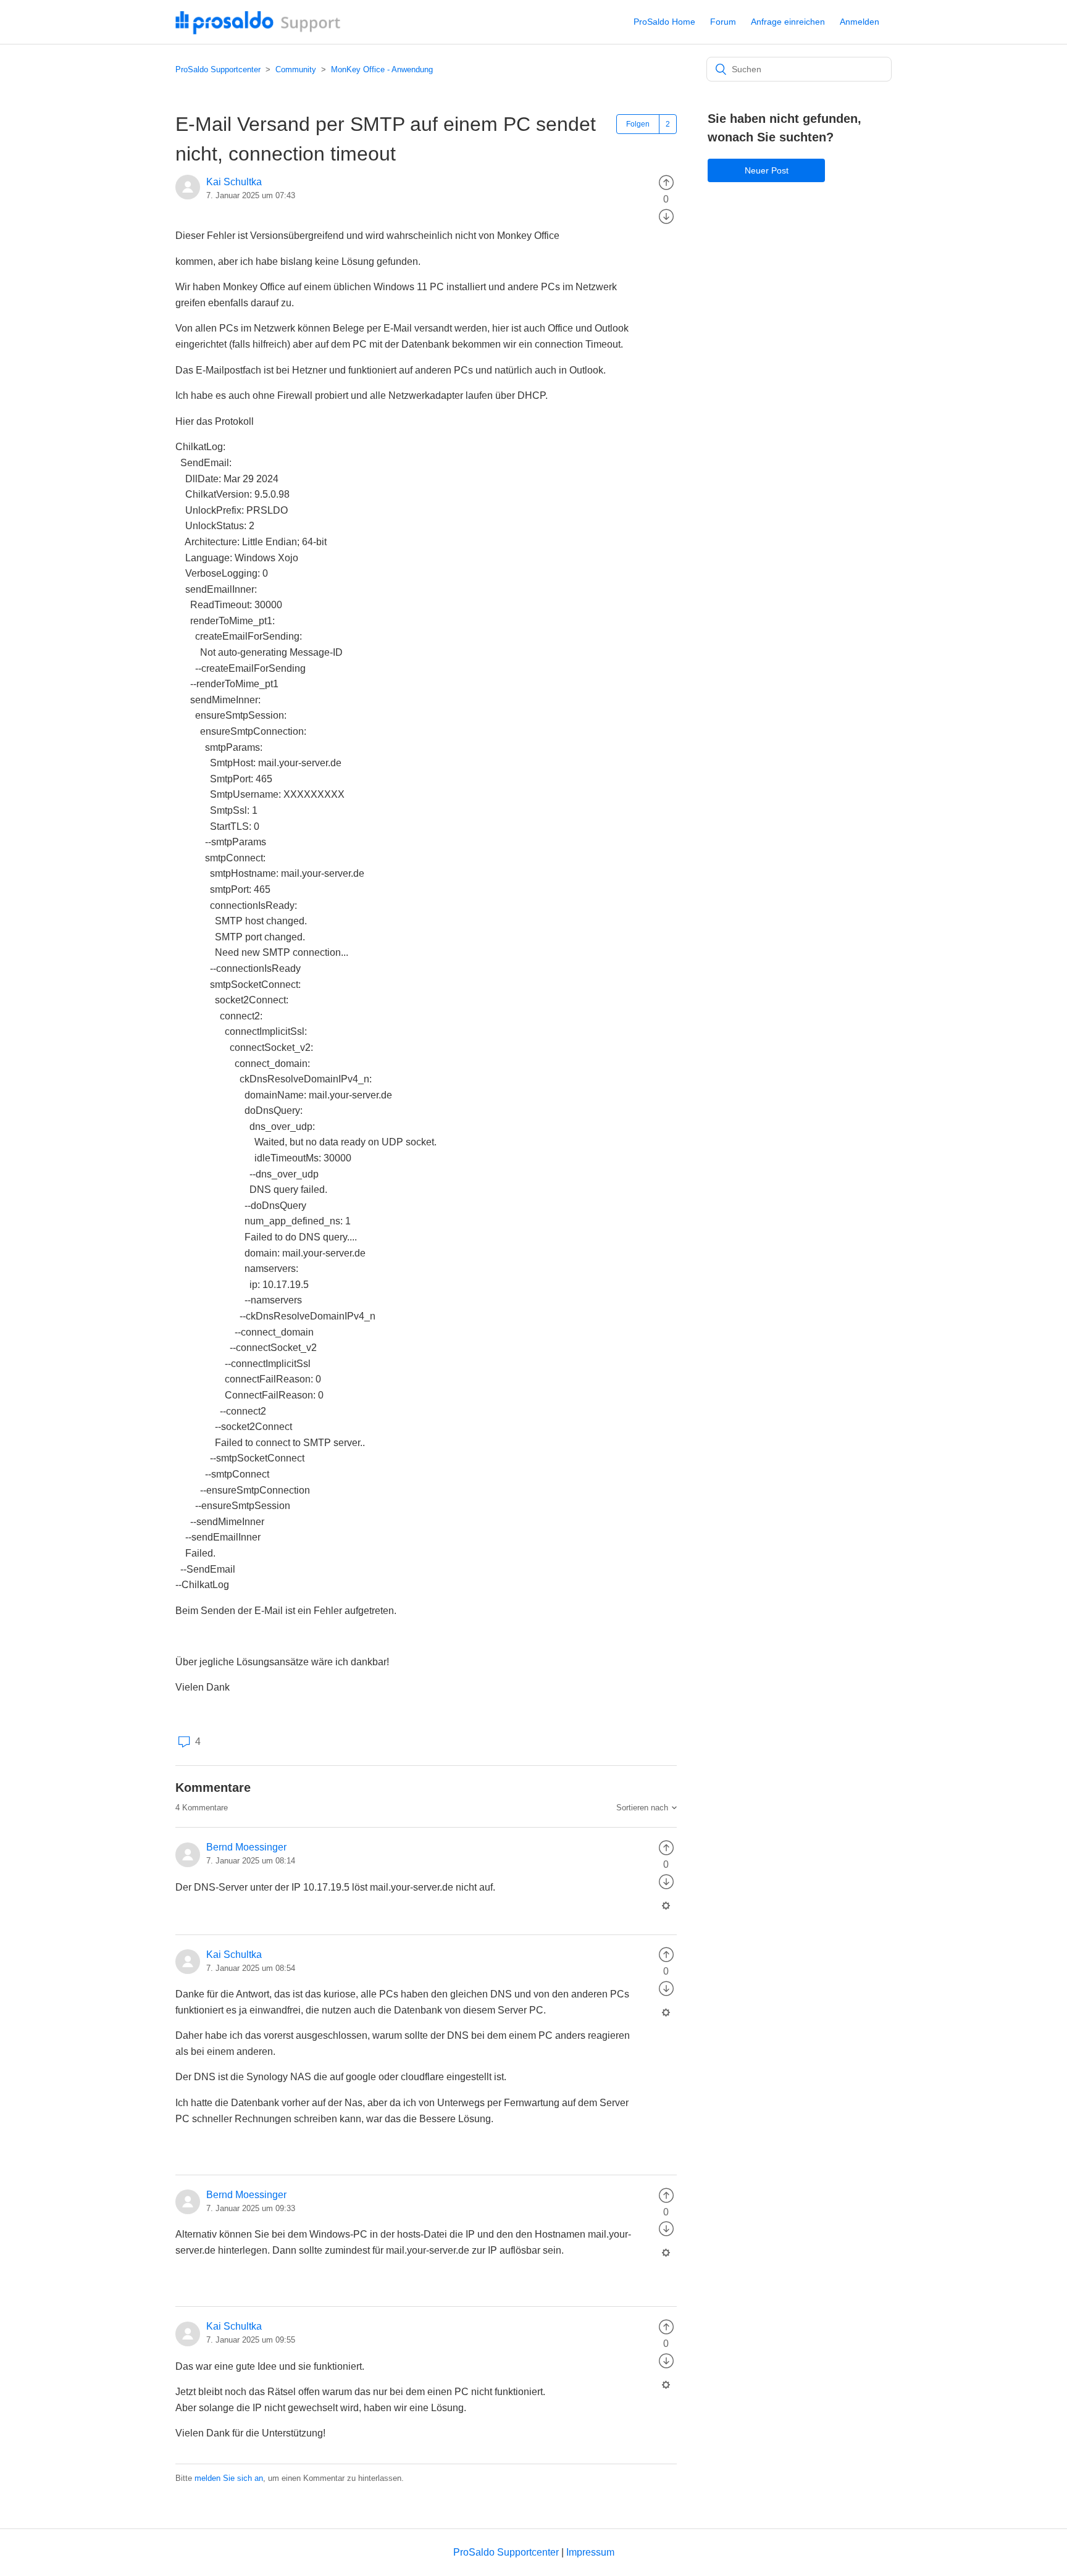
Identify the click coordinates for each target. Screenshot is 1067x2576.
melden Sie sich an (229, 2478)
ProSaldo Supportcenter (218, 69)
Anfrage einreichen (788, 22)
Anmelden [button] (860, 22)
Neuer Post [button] (767, 170)
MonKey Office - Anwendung (382, 69)
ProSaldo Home (664, 22)
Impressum (590, 2552)
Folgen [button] (638, 124)
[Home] (258, 31)
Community (296, 69)
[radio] (666, 182)
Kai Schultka (234, 182)
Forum (723, 22)
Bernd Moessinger (246, 1847)
